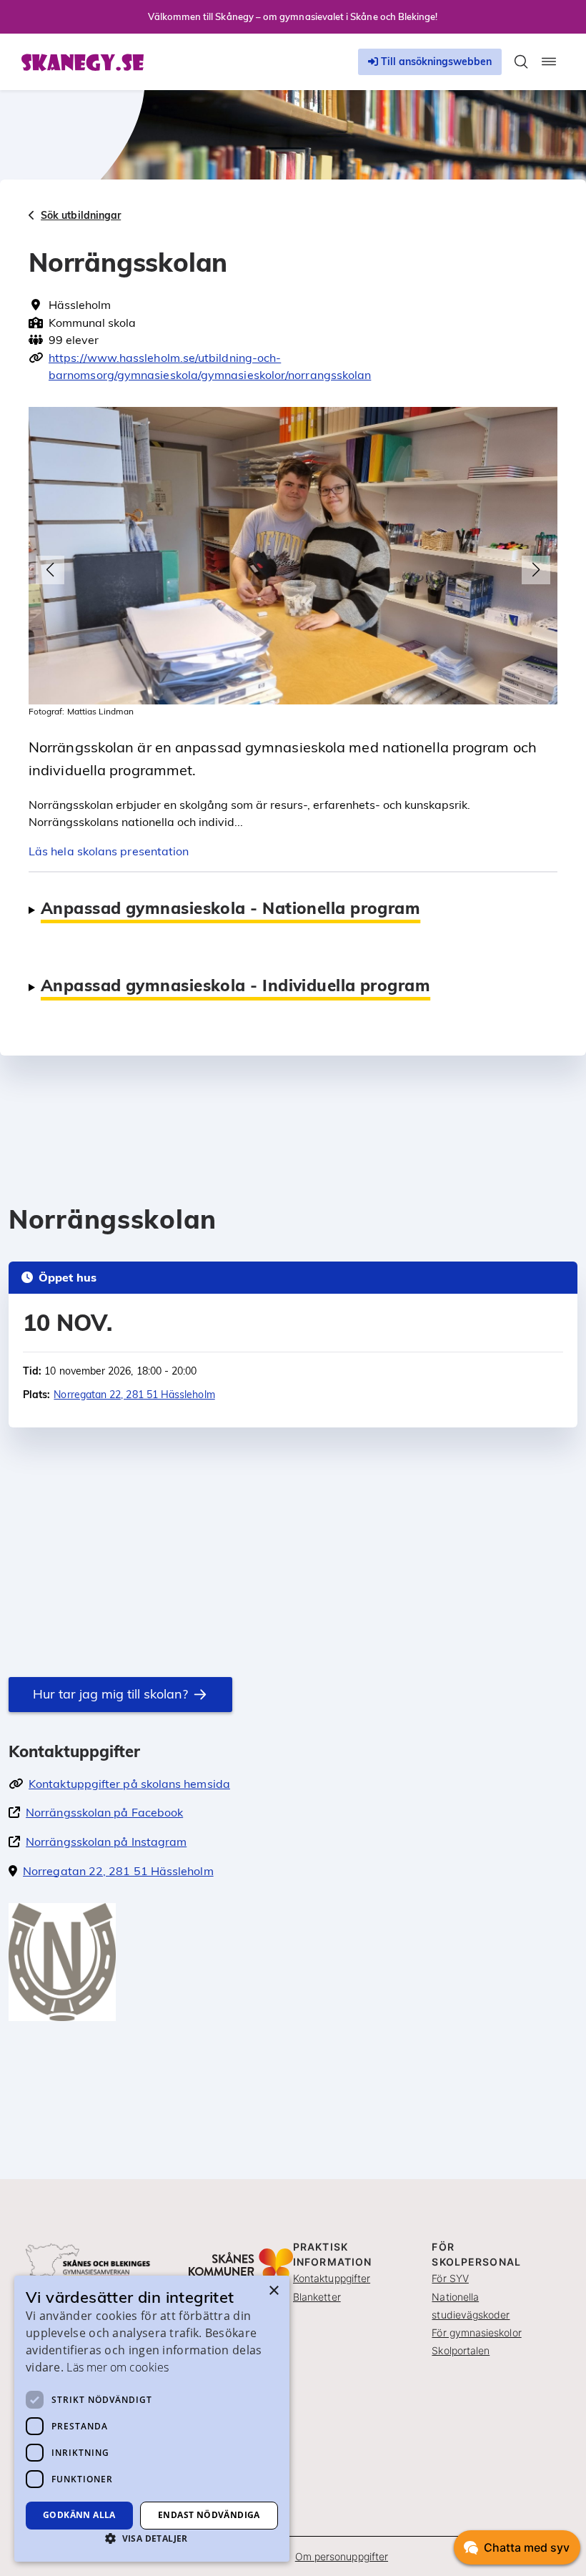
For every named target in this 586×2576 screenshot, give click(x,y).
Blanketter (317, 2297)
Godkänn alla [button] (79, 2515)
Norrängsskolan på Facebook (104, 1812)
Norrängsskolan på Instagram (106, 1842)
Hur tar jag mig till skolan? (110, 1694)
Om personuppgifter (342, 2556)
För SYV (450, 2278)
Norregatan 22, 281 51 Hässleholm (134, 1395)
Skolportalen (461, 2350)
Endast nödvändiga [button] (209, 2515)
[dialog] (152, 2419)
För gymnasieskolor (476, 2332)
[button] (50, 570)
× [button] (273, 2291)
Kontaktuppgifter (332, 2278)
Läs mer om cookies (117, 2367)
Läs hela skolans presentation (109, 851)
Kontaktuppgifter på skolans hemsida (129, 1784)
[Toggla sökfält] (521, 62)
